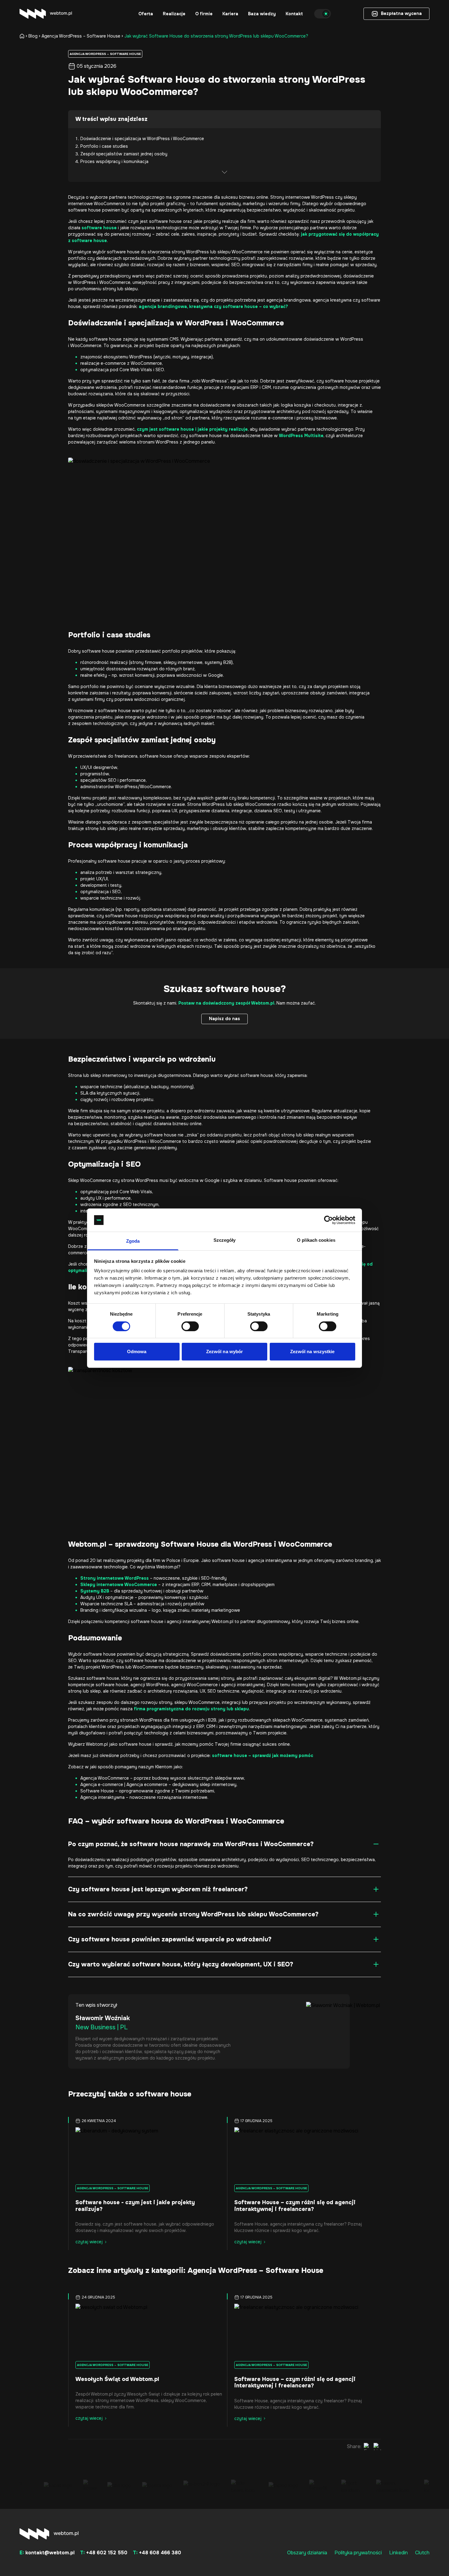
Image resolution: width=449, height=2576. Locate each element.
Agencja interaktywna (102, 1797)
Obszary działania (307, 2553)
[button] (146, 14)
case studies (128, 635)
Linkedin (398, 2553)
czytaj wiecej (89, 2242)
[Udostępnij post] (367, 2447)
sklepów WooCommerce (121, 405)
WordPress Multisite (301, 436)
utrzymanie (310, 811)
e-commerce (281, 418)
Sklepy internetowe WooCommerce (119, 1585)
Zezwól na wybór (225, 1351)
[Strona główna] (23, 36)
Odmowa (137, 1351)
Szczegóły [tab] (225, 1240)
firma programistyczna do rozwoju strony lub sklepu (191, 1709)
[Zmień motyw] (323, 14)
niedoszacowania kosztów (96, 929)
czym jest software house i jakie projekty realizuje (192, 429)
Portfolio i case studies (104, 146)
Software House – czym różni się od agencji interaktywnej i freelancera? (295, 2206)
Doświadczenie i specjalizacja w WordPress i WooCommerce (142, 139)
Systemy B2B (95, 1591)
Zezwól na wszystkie (312, 1351)
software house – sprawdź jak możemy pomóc (263, 1755)
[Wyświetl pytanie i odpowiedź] (376, 1844)
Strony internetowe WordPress (115, 1578)
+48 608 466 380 (157, 2553)
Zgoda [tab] (133, 1241)
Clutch (422, 2553)
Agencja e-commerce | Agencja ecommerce (124, 1784)
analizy (217, 916)
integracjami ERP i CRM (248, 387)
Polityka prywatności (358, 2553)
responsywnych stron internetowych (271, 1661)
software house (99, 228)
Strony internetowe (290, 197)
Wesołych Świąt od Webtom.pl (117, 2379)
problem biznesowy (288, 711)
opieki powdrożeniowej (274, 1141)
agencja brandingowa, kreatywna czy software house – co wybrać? (213, 306)
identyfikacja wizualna (124, 1610)
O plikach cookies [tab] (316, 1240)
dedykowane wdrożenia (92, 387)
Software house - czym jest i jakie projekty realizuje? (135, 2206)
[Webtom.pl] (46, 14)
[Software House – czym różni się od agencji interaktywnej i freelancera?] (304, 2154)
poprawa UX (165, 811)
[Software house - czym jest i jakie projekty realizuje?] (145, 2154)
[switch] (190, 1326)
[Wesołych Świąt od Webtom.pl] (145, 2330)
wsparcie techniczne (101, 898)
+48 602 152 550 (104, 2553)
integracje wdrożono (146, 717)
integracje (242, 811)
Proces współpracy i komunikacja (114, 161)
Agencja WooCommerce (105, 1778)
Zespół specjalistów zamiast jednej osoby (124, 154)
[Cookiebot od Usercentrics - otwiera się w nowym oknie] (329, 1220)
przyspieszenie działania (204, 811)
